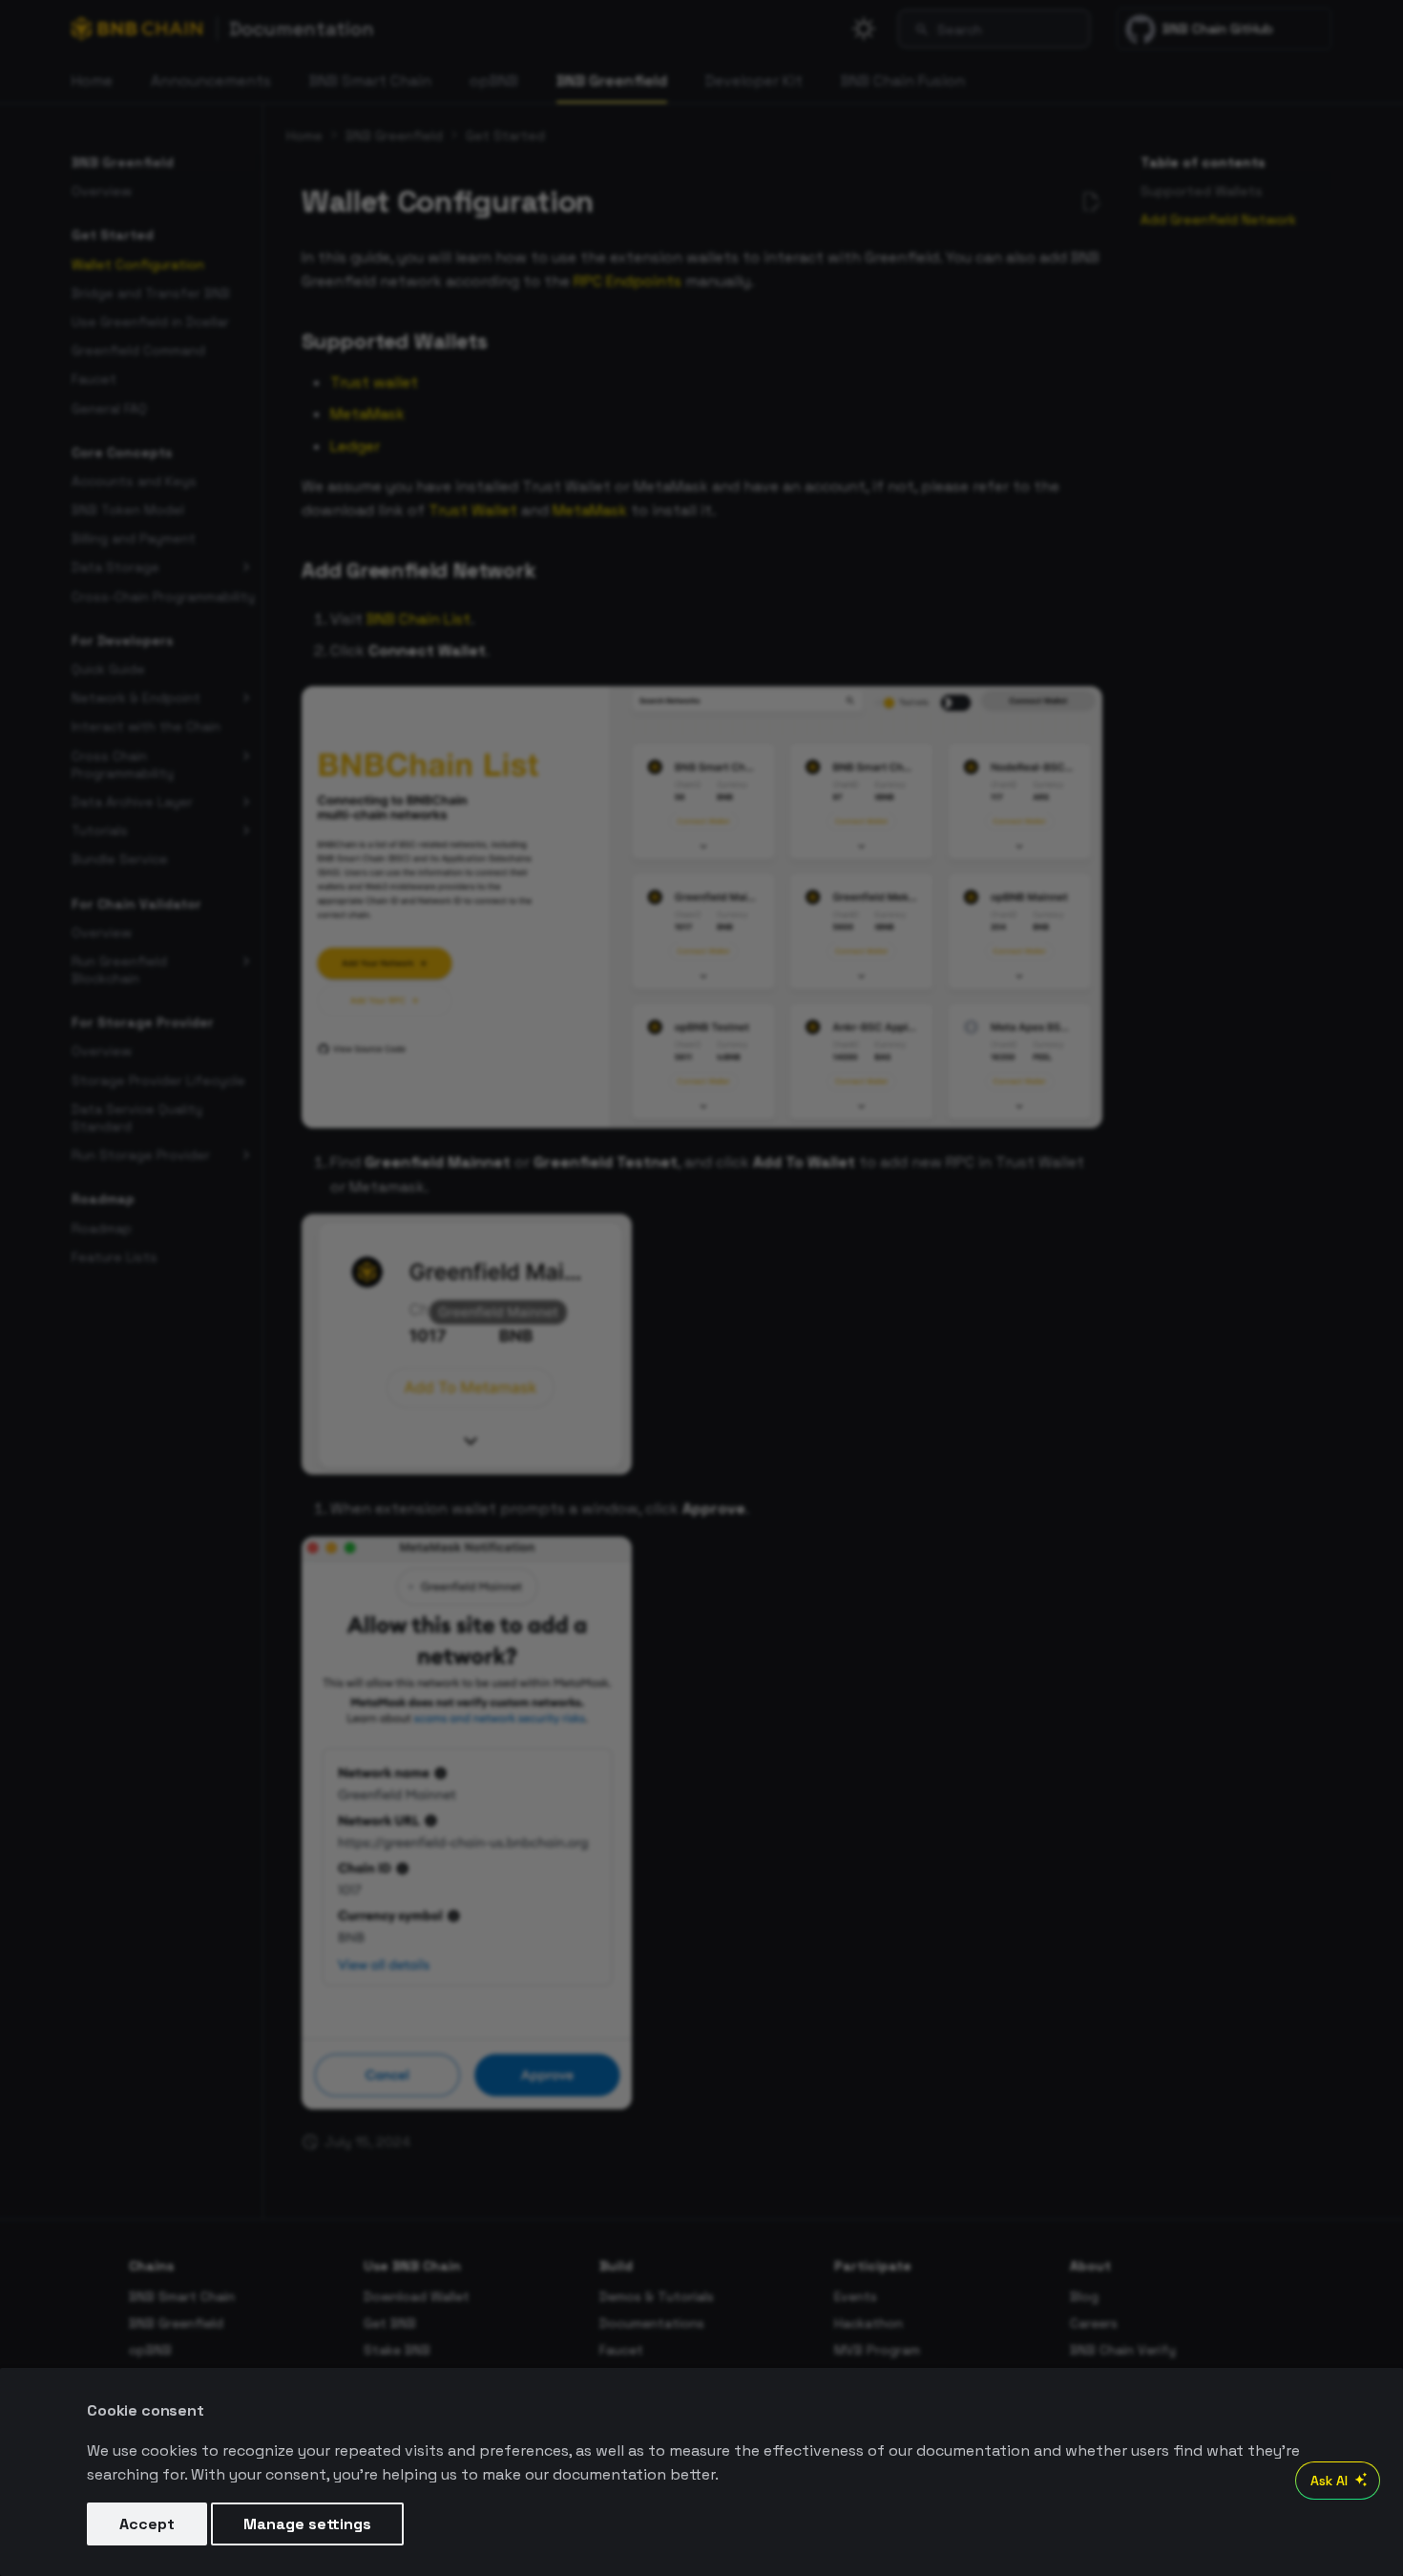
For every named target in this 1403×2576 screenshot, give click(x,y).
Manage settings (307, 2524)
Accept (147, 2524)
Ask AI (1329, 2481)
